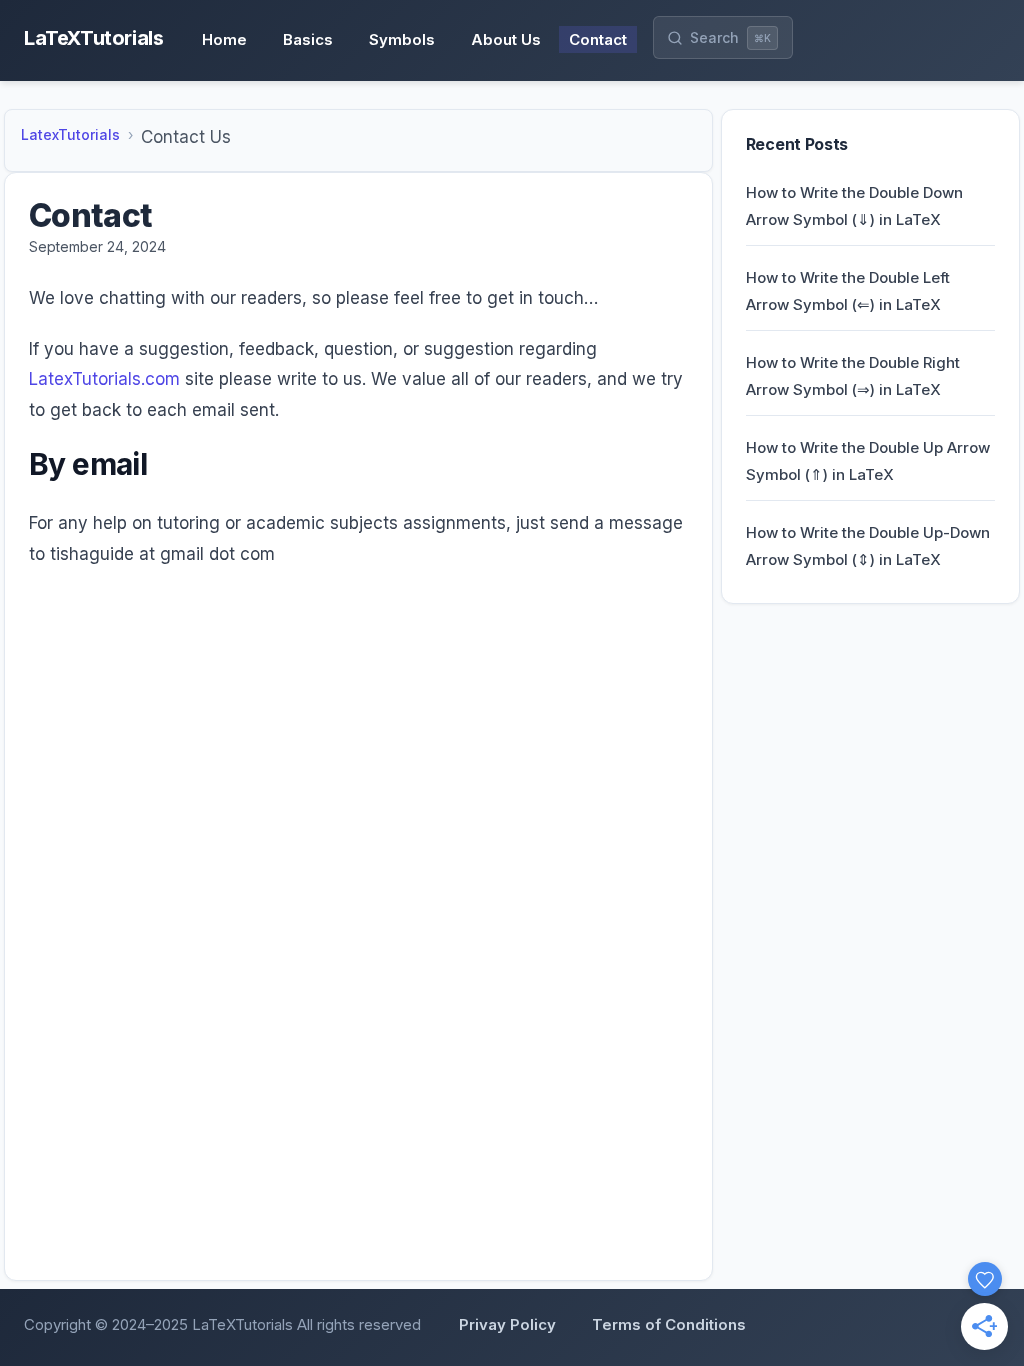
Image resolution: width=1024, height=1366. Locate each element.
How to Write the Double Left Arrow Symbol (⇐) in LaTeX (848, 291)
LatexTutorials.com (104, 379)
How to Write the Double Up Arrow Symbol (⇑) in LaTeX (868, 461)
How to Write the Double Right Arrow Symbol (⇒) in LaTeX (853, 376)
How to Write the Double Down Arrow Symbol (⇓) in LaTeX (854, 206)
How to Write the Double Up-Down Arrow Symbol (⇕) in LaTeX (868, 546)
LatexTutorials (70, 134)
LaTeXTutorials (93, 38)
